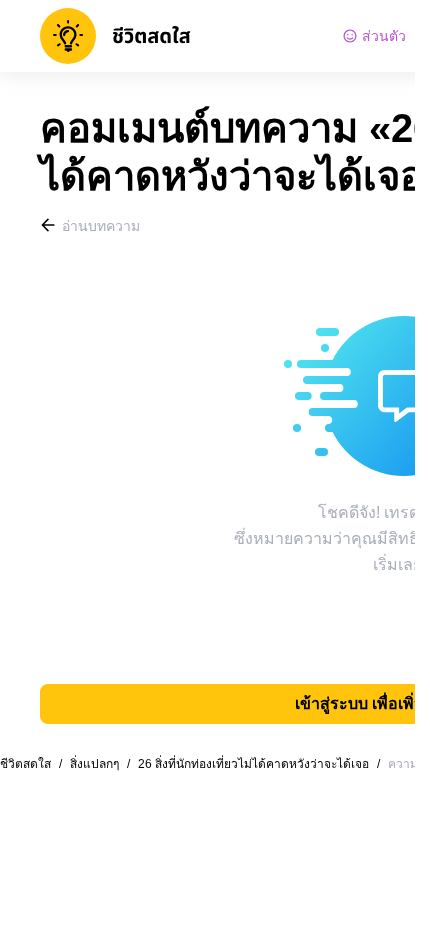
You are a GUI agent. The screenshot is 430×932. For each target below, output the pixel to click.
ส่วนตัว (384, 36)
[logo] (115, 36)
